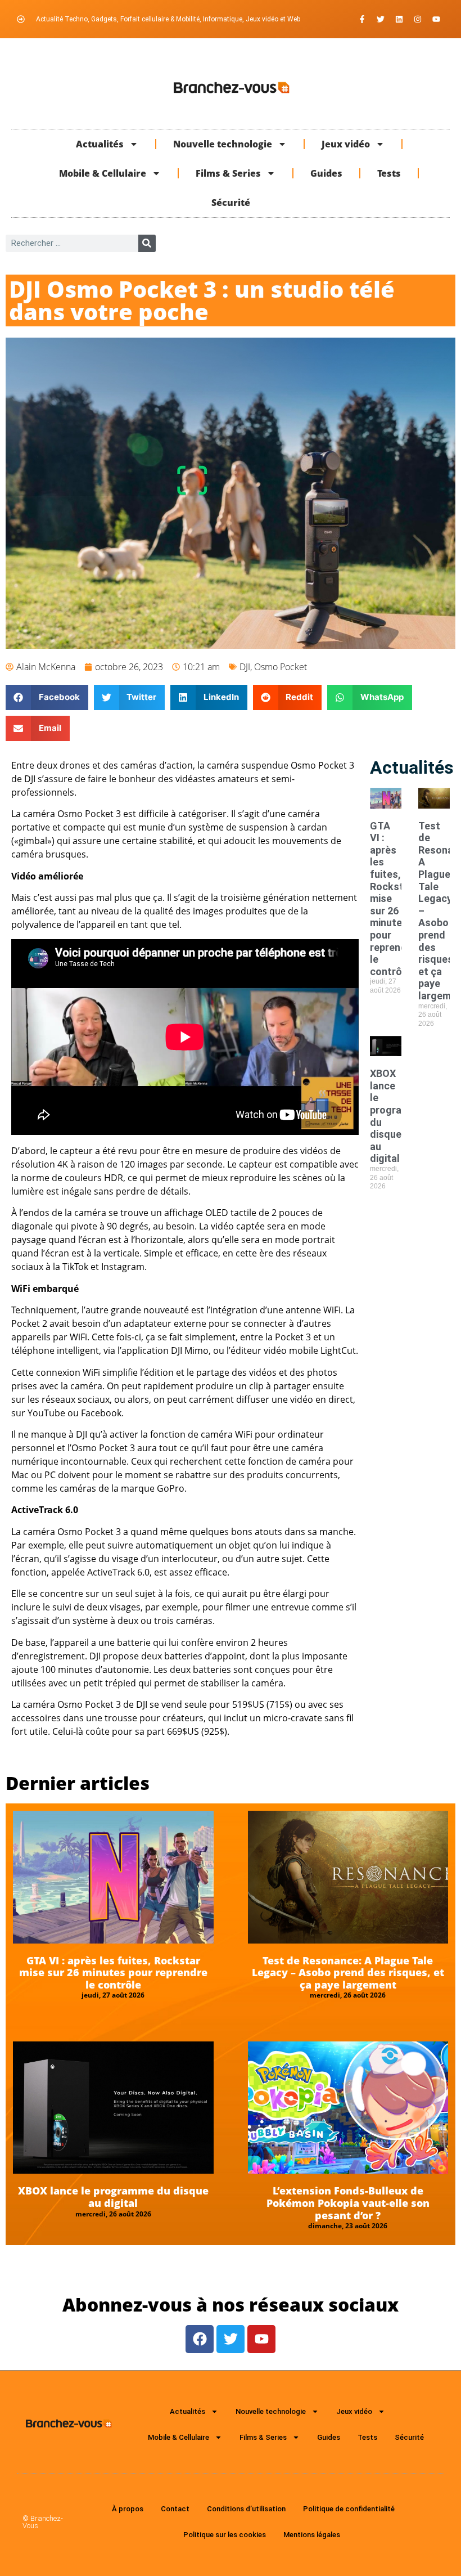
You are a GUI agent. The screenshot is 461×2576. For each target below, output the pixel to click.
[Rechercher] (147, 243)
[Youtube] (436, 19)
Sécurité (231, 203)
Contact (175, 2509)
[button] (47, 697)
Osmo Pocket (281, 667)
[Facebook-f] (362, 19)
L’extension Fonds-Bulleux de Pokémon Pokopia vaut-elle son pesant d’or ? (348, 2203)
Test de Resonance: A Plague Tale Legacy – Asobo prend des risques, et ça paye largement (348, 1973)
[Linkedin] (399, 19)
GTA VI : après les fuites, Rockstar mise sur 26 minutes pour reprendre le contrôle (113, 1973)
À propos (128, 2509)
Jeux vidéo (346, 144)
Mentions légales (312, 2535)
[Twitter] (381, 19)
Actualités (100, 144)
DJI (245, 667)
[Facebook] (200, 2339)
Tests (389, 173)
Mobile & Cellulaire (103, 173)
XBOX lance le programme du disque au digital (113, 2197)
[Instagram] (418, 19)
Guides (326, 173)
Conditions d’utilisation (246, 2509)
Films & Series (228, 173)
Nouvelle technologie (223, 144)
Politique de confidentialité (349, 2509)
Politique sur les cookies (225, 2535)
